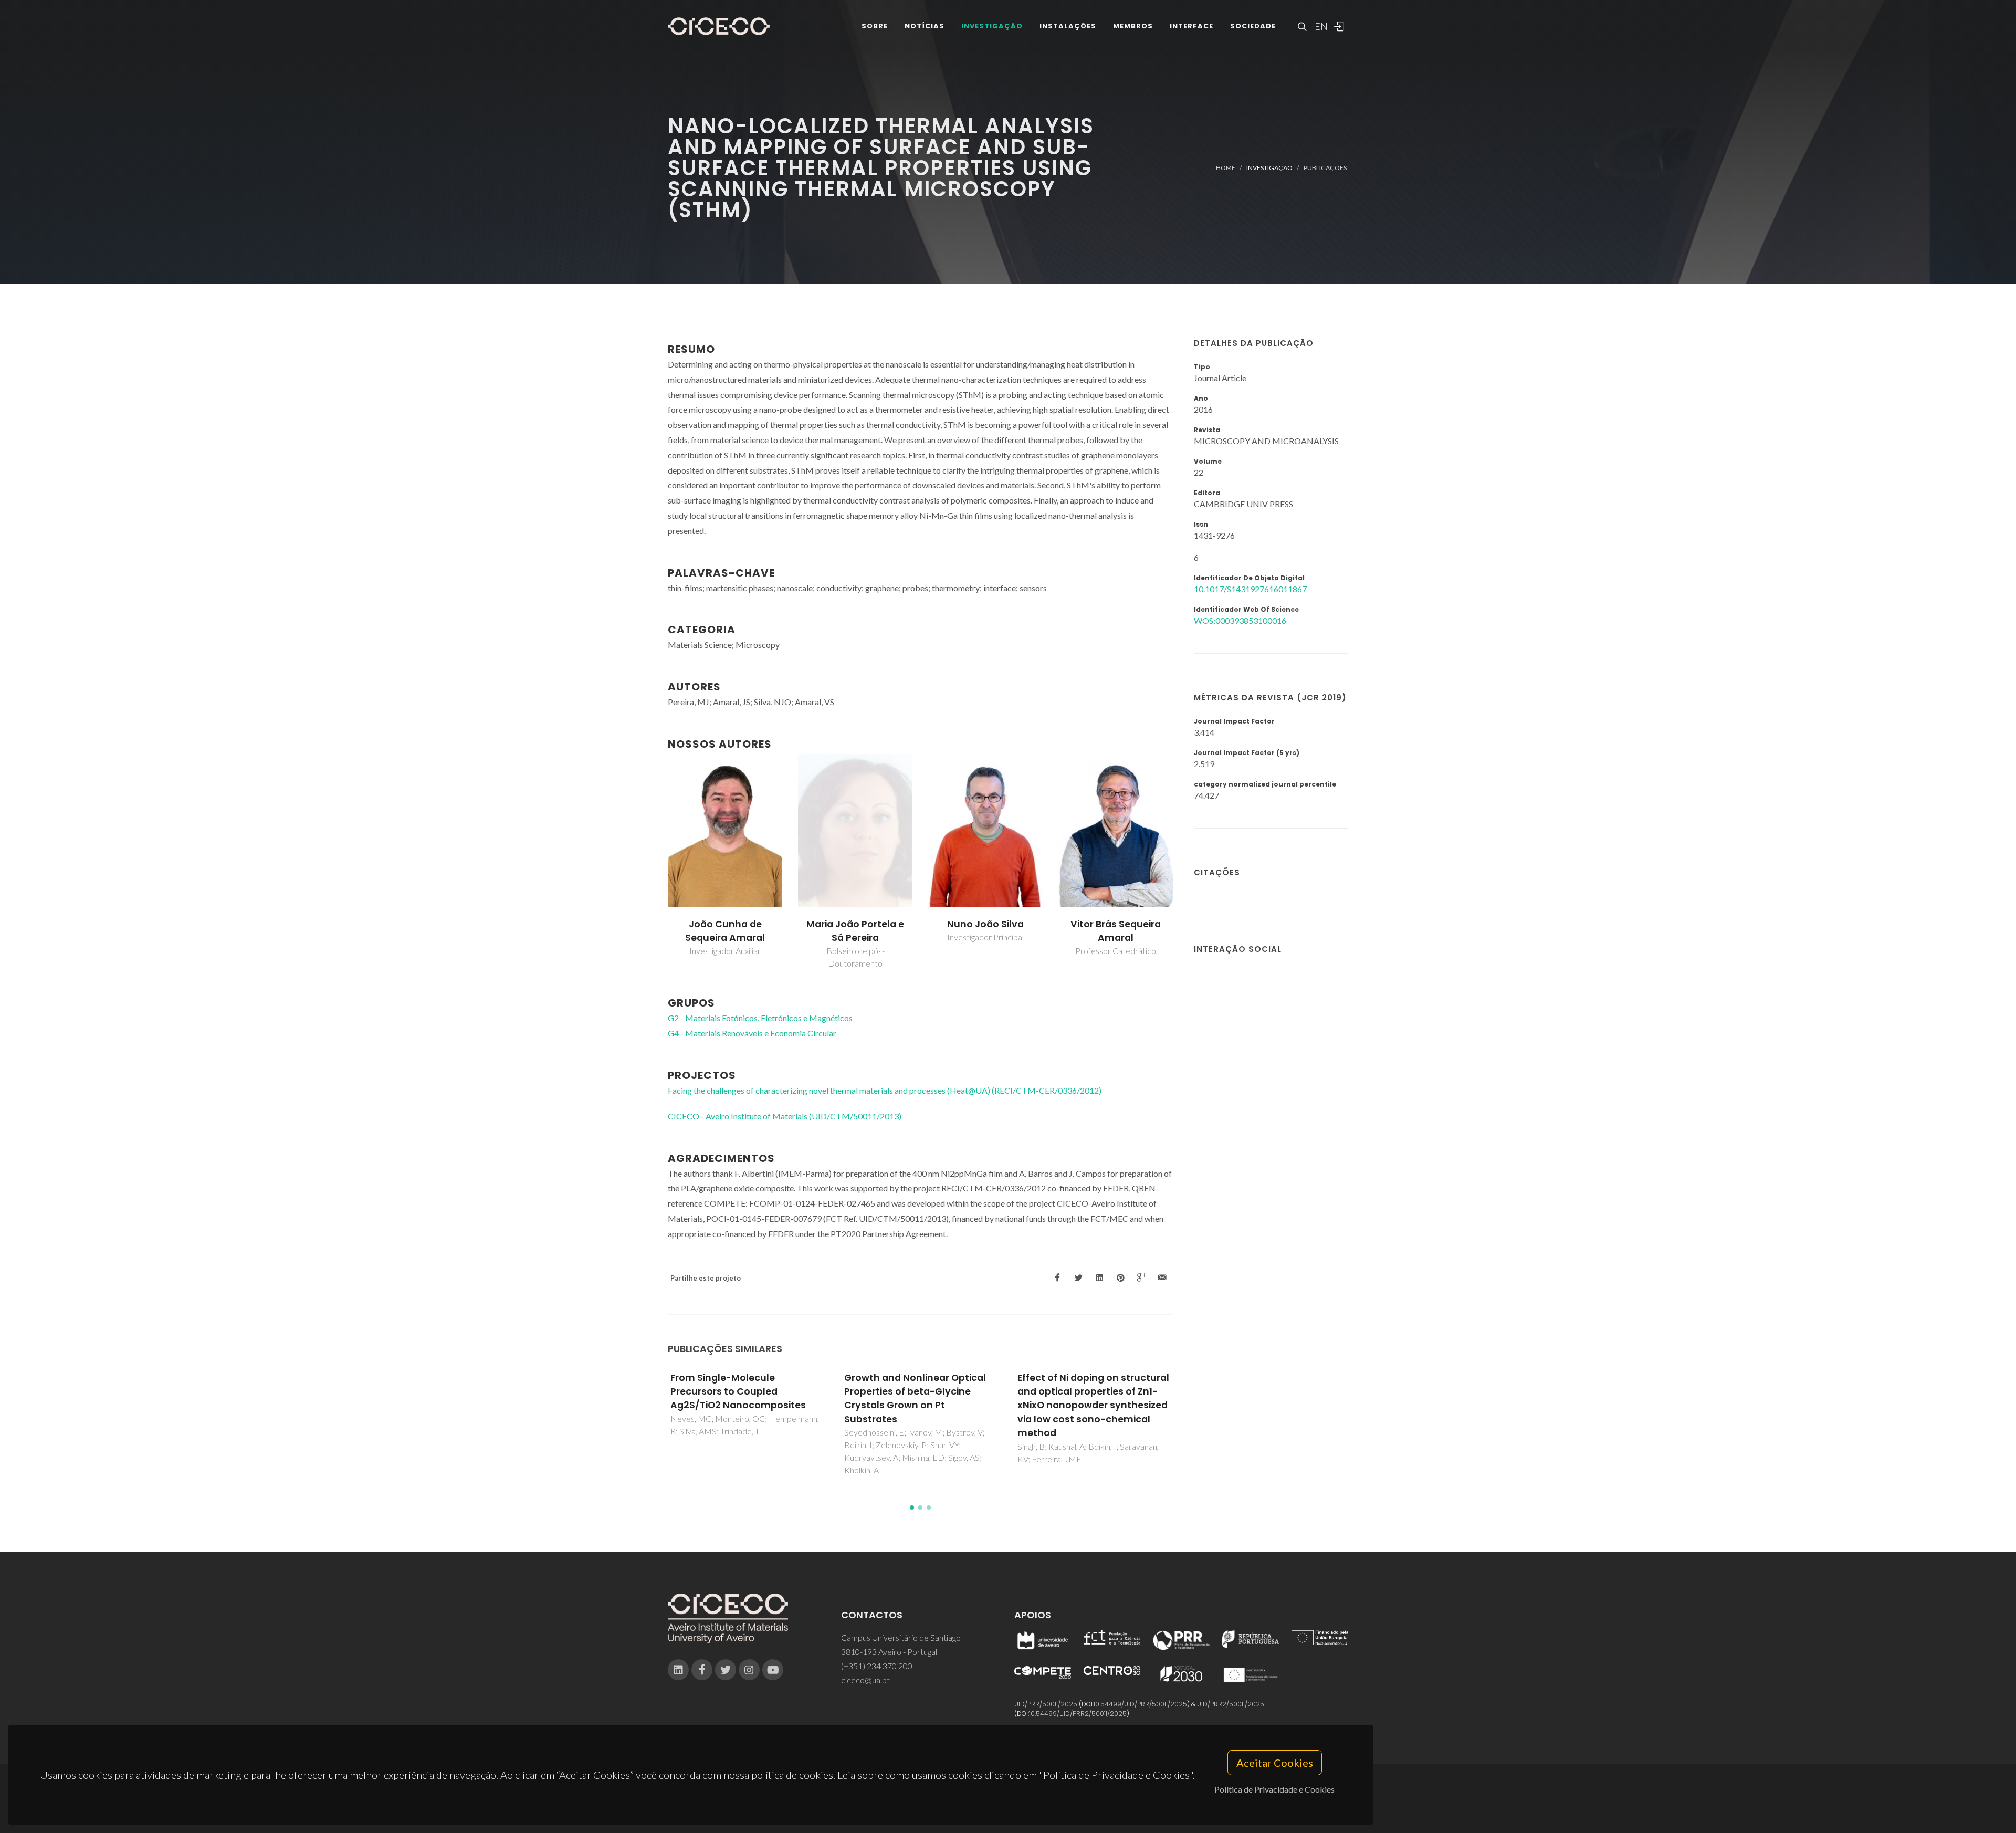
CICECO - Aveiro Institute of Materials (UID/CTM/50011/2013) (785, 1116)
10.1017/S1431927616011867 (1250, 589)
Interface (1191, 26)
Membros (1133, 26)
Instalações (1068, 26)
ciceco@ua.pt (865, 1680)
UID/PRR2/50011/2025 (1231, 1704)
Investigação (992, 26)
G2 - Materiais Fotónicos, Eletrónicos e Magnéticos (760, 1018)
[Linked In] (678, 1670)
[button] (912, 1507)
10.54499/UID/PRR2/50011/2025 (1078, 1714)
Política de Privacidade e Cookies (1274, 1789)
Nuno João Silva (985, 924)
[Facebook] (702, 1670)
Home (1226, 168)
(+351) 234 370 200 (877, 1666)
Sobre (875, 26)
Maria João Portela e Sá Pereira (855, 931)
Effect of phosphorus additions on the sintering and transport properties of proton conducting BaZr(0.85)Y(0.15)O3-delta (1092, 1406)
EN (1320, 26)
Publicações (1325, 168)
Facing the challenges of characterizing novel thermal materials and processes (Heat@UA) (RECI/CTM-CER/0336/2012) (885, 1090)
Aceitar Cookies (1275, 1763)
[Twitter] (726, 1670)
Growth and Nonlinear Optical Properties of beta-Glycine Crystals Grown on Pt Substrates (742, 1399)
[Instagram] (749, 1670)
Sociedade (1253, 26)
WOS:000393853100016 (1240, 620)
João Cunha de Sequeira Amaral (725, 931)
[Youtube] (773, 1670)
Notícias (925, 26)
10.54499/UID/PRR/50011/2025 (1140, 1704)
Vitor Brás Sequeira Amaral (1116, 931)
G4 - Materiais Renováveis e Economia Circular (752, 1033)
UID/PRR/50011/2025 (1046, 1704)
